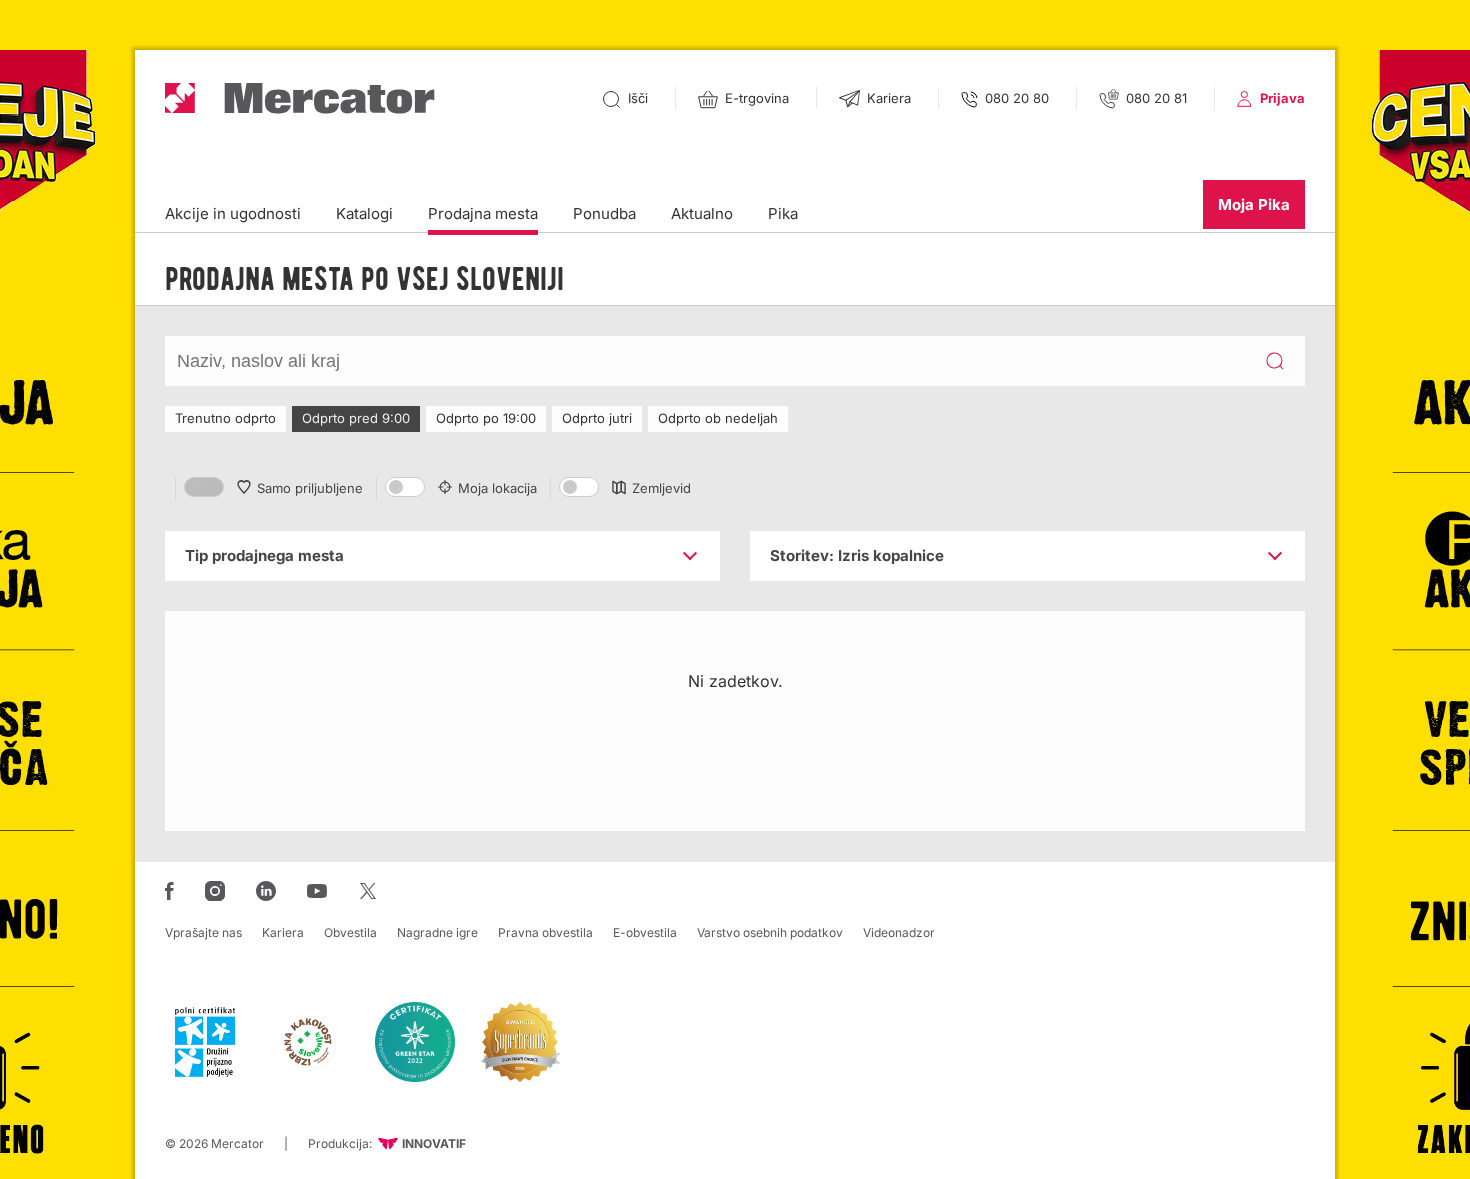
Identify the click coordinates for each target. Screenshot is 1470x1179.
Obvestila (350, 932)
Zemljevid (661, 488)
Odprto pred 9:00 (356, 418)
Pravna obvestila (545, 932)
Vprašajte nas (203, 932)
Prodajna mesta (483, 213)
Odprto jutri (597, 418)
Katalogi (364, 213)
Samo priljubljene (310, 488)
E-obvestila (645, 932)
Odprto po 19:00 (486, 418)
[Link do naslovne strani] (300, 98)
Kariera (283, 932)
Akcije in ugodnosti (233, 213)
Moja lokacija (497, 488)
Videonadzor (899, 932)
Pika (783, 213)
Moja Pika (1254, 204)
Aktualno (702, 213)
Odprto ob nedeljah (718, 418)
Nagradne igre (437, 932)
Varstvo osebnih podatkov (770, 932)
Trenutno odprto (225, 418)
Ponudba (604, 213)
